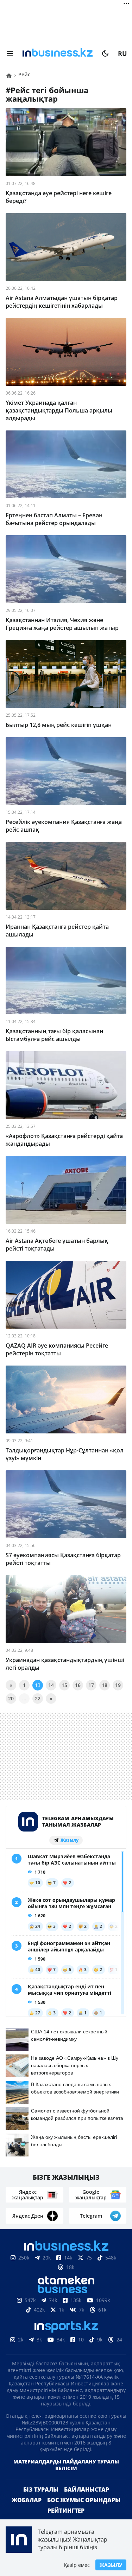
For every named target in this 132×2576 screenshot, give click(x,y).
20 (11, 1698)
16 (78, 1685)
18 (105, 1685)
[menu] (10, 53)
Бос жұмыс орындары (84, 2500)
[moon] (105, 53)
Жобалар (27, 2500)
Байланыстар (87, 2489)
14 (51, 1685)
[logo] (58, 53)
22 (38, 1698)
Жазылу (111, 2565)
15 (64, 1685)
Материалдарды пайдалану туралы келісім (66, 2465)
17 (91, 1685)
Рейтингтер (66, 2511)
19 (118, 1685)
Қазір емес (77, 2565)
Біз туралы (41, 2489)
